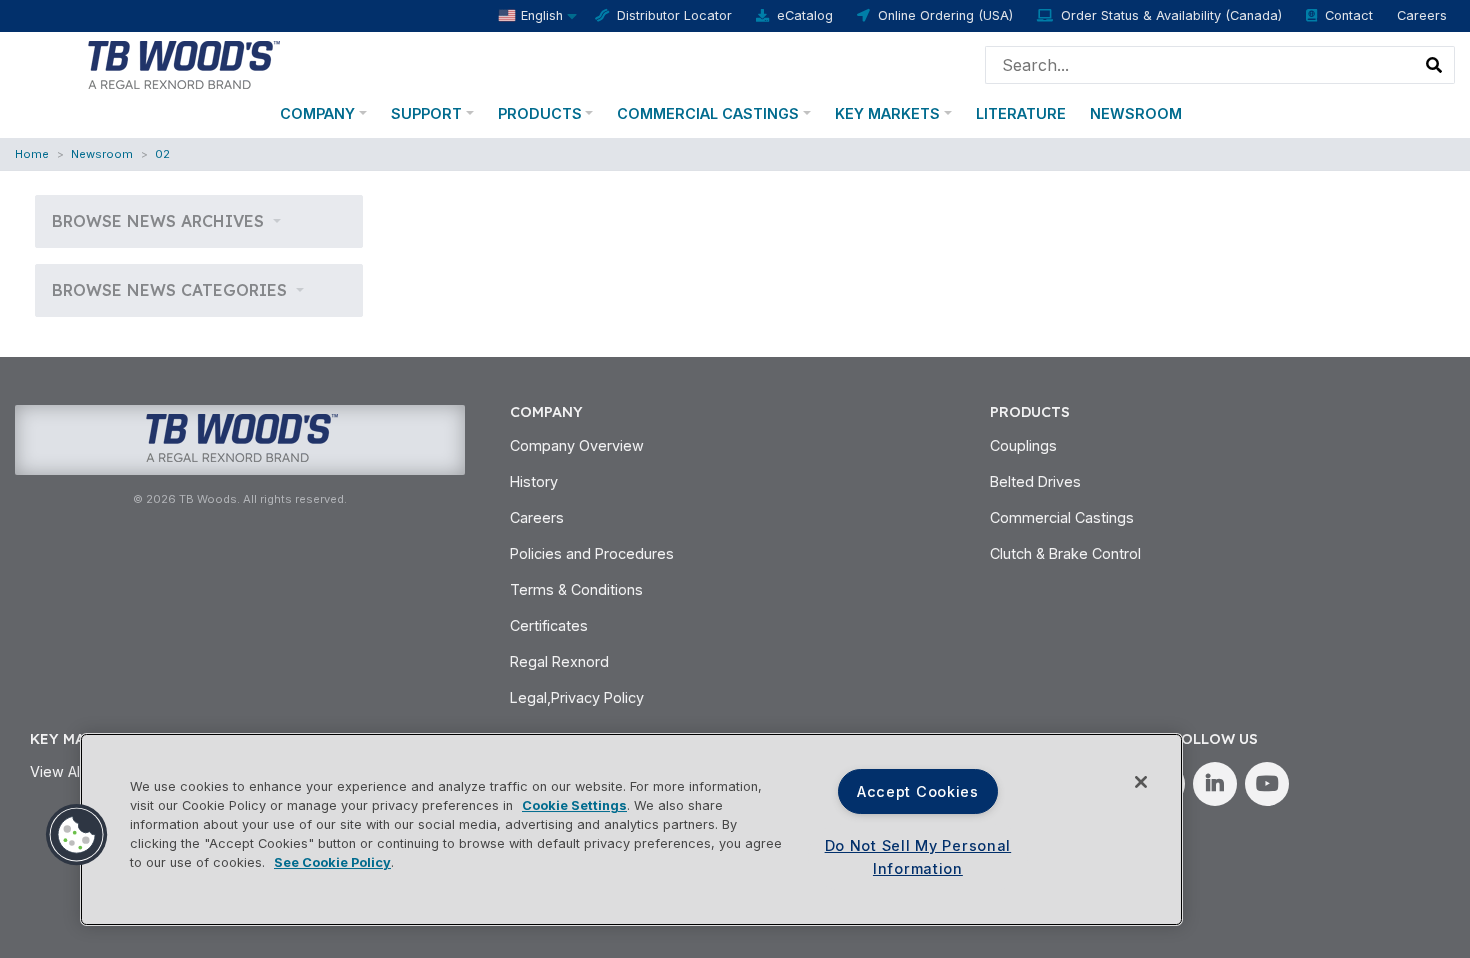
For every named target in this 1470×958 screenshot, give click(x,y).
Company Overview (577, 445)
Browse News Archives (160, 221)
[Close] (1141, 782)
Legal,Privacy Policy (577, 697)
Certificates (549, 625)
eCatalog (805, 15)
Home (32, 154)
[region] (631, 829)
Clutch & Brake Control (1065, 553)
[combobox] (1200, 65)
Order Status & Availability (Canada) (1171, 15)
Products (540, 113)
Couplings (1023, 445)
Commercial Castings (708, 113)
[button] (77, 835)
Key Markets (887, 113)
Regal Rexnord (559, 661)
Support (426, 113)
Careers (1422, 15)
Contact (1349, 15)
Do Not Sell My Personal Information (918, 857)
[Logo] (182, 63)
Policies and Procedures (592, 553)
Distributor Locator (674, 15)
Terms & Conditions (576, 589)
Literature (1021, 113)
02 (162, 154)
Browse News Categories (172, 290)
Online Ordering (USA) (945, 15)
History (534, 481)
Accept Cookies (918, 791)
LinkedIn (1215, 784)
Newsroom (1136, 113)
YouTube (1267, 784)
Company (317, 113)
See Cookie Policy (332, 862)
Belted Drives (1035, 481)
